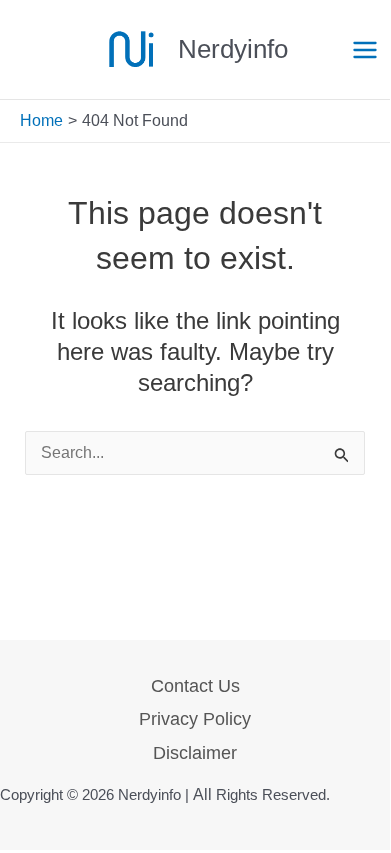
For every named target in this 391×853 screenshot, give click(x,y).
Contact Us (195, 686)
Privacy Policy (195, 719)
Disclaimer (195, 753)
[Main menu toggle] (365, 50)
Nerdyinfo (233, 49)
